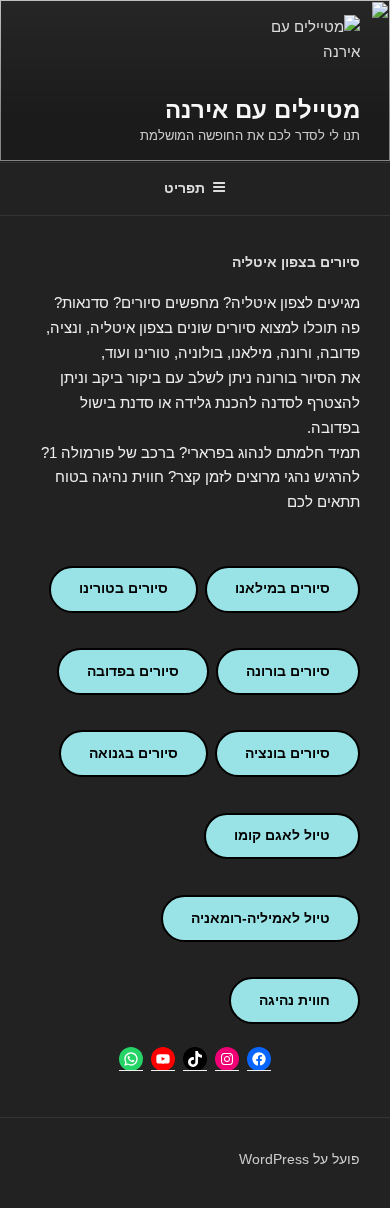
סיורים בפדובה (133, 671)
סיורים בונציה (287, 753)
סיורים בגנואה (133, 753)
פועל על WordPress (299, 1159)
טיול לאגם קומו (282, 835)
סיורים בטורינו (123, 588)
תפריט (184, 188)
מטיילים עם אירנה (262, 109)
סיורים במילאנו (282, 588)
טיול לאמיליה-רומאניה (260, 918)
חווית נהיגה (294, 1000)
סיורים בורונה (288, 671)
